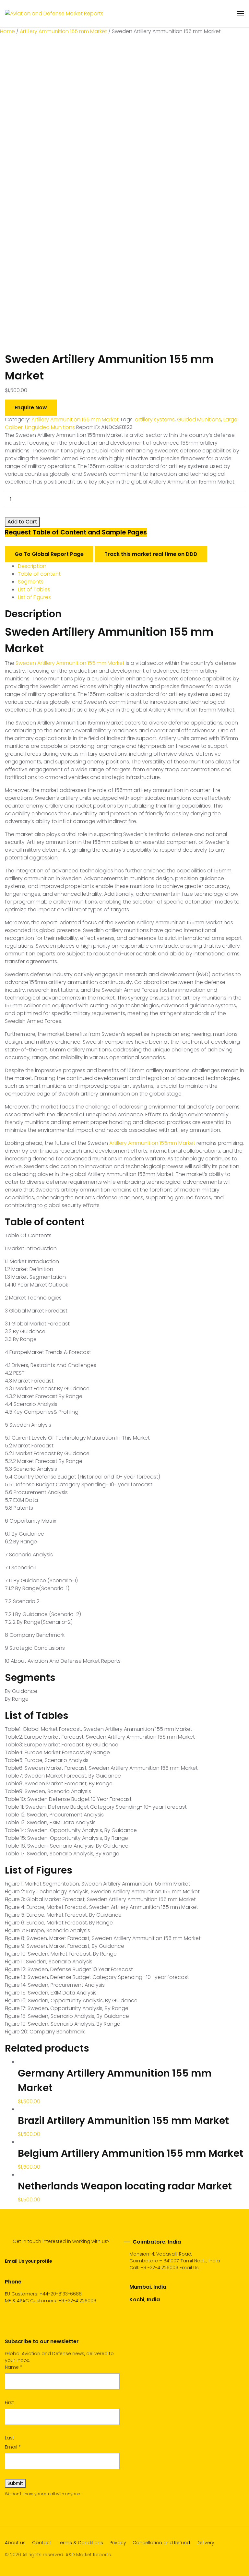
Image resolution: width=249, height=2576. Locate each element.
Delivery (205, 2543)
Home (7, 31)
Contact (42, 2543)
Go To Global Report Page (49, 554)
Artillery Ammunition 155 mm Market (63, 31)
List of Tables (34, 589)
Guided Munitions (199, 419)
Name (14, 2367)
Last (10, 2438)
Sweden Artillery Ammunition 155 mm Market (70, 663)
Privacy (118, 2543)
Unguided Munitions (50, 427)
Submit (15, 2483)
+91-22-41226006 (159, 2268)
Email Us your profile (28, 2261)
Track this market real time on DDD (151, 554)
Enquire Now (31, 407)
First (9, 2402)
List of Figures (34, 597)
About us (15, 2543)
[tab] (131, 566)
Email (13, 2447)
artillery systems (155, 419)
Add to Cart (22, 522)
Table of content (39, 574)
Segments (31, 582)
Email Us (189, 2268)
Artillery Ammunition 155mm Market (152, 1143)
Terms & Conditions (80, 2543)
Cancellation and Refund (161, 2543)
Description (32, 566)
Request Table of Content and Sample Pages (76, 532)
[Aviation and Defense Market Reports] (54, 14)
